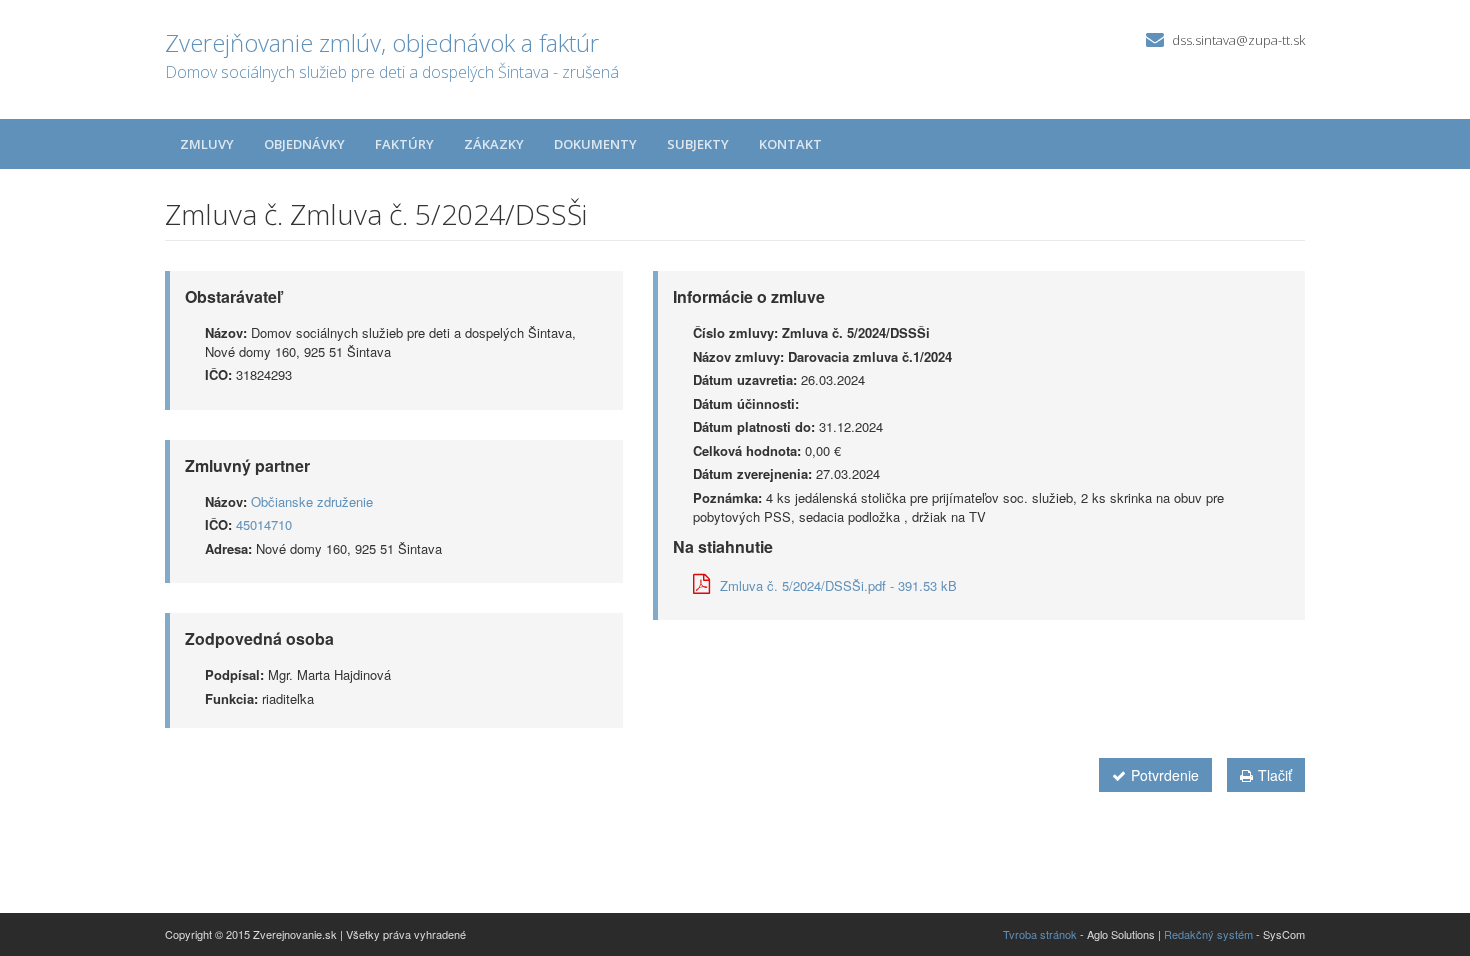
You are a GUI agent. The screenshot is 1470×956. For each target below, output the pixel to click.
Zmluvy (207, 144)
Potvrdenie (1165, 775)
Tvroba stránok (1040, 934)
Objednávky (304, 144)
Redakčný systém (1208, 934)
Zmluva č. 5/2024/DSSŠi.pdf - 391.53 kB (838, 585)
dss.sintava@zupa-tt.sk (1238, 40)
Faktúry (404, 144)
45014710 (264, 524)
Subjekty (698, 144)
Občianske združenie (312, 501)
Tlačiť (1275, 775)
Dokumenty (595, 144)
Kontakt (790, 144)
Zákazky (494, 144)
